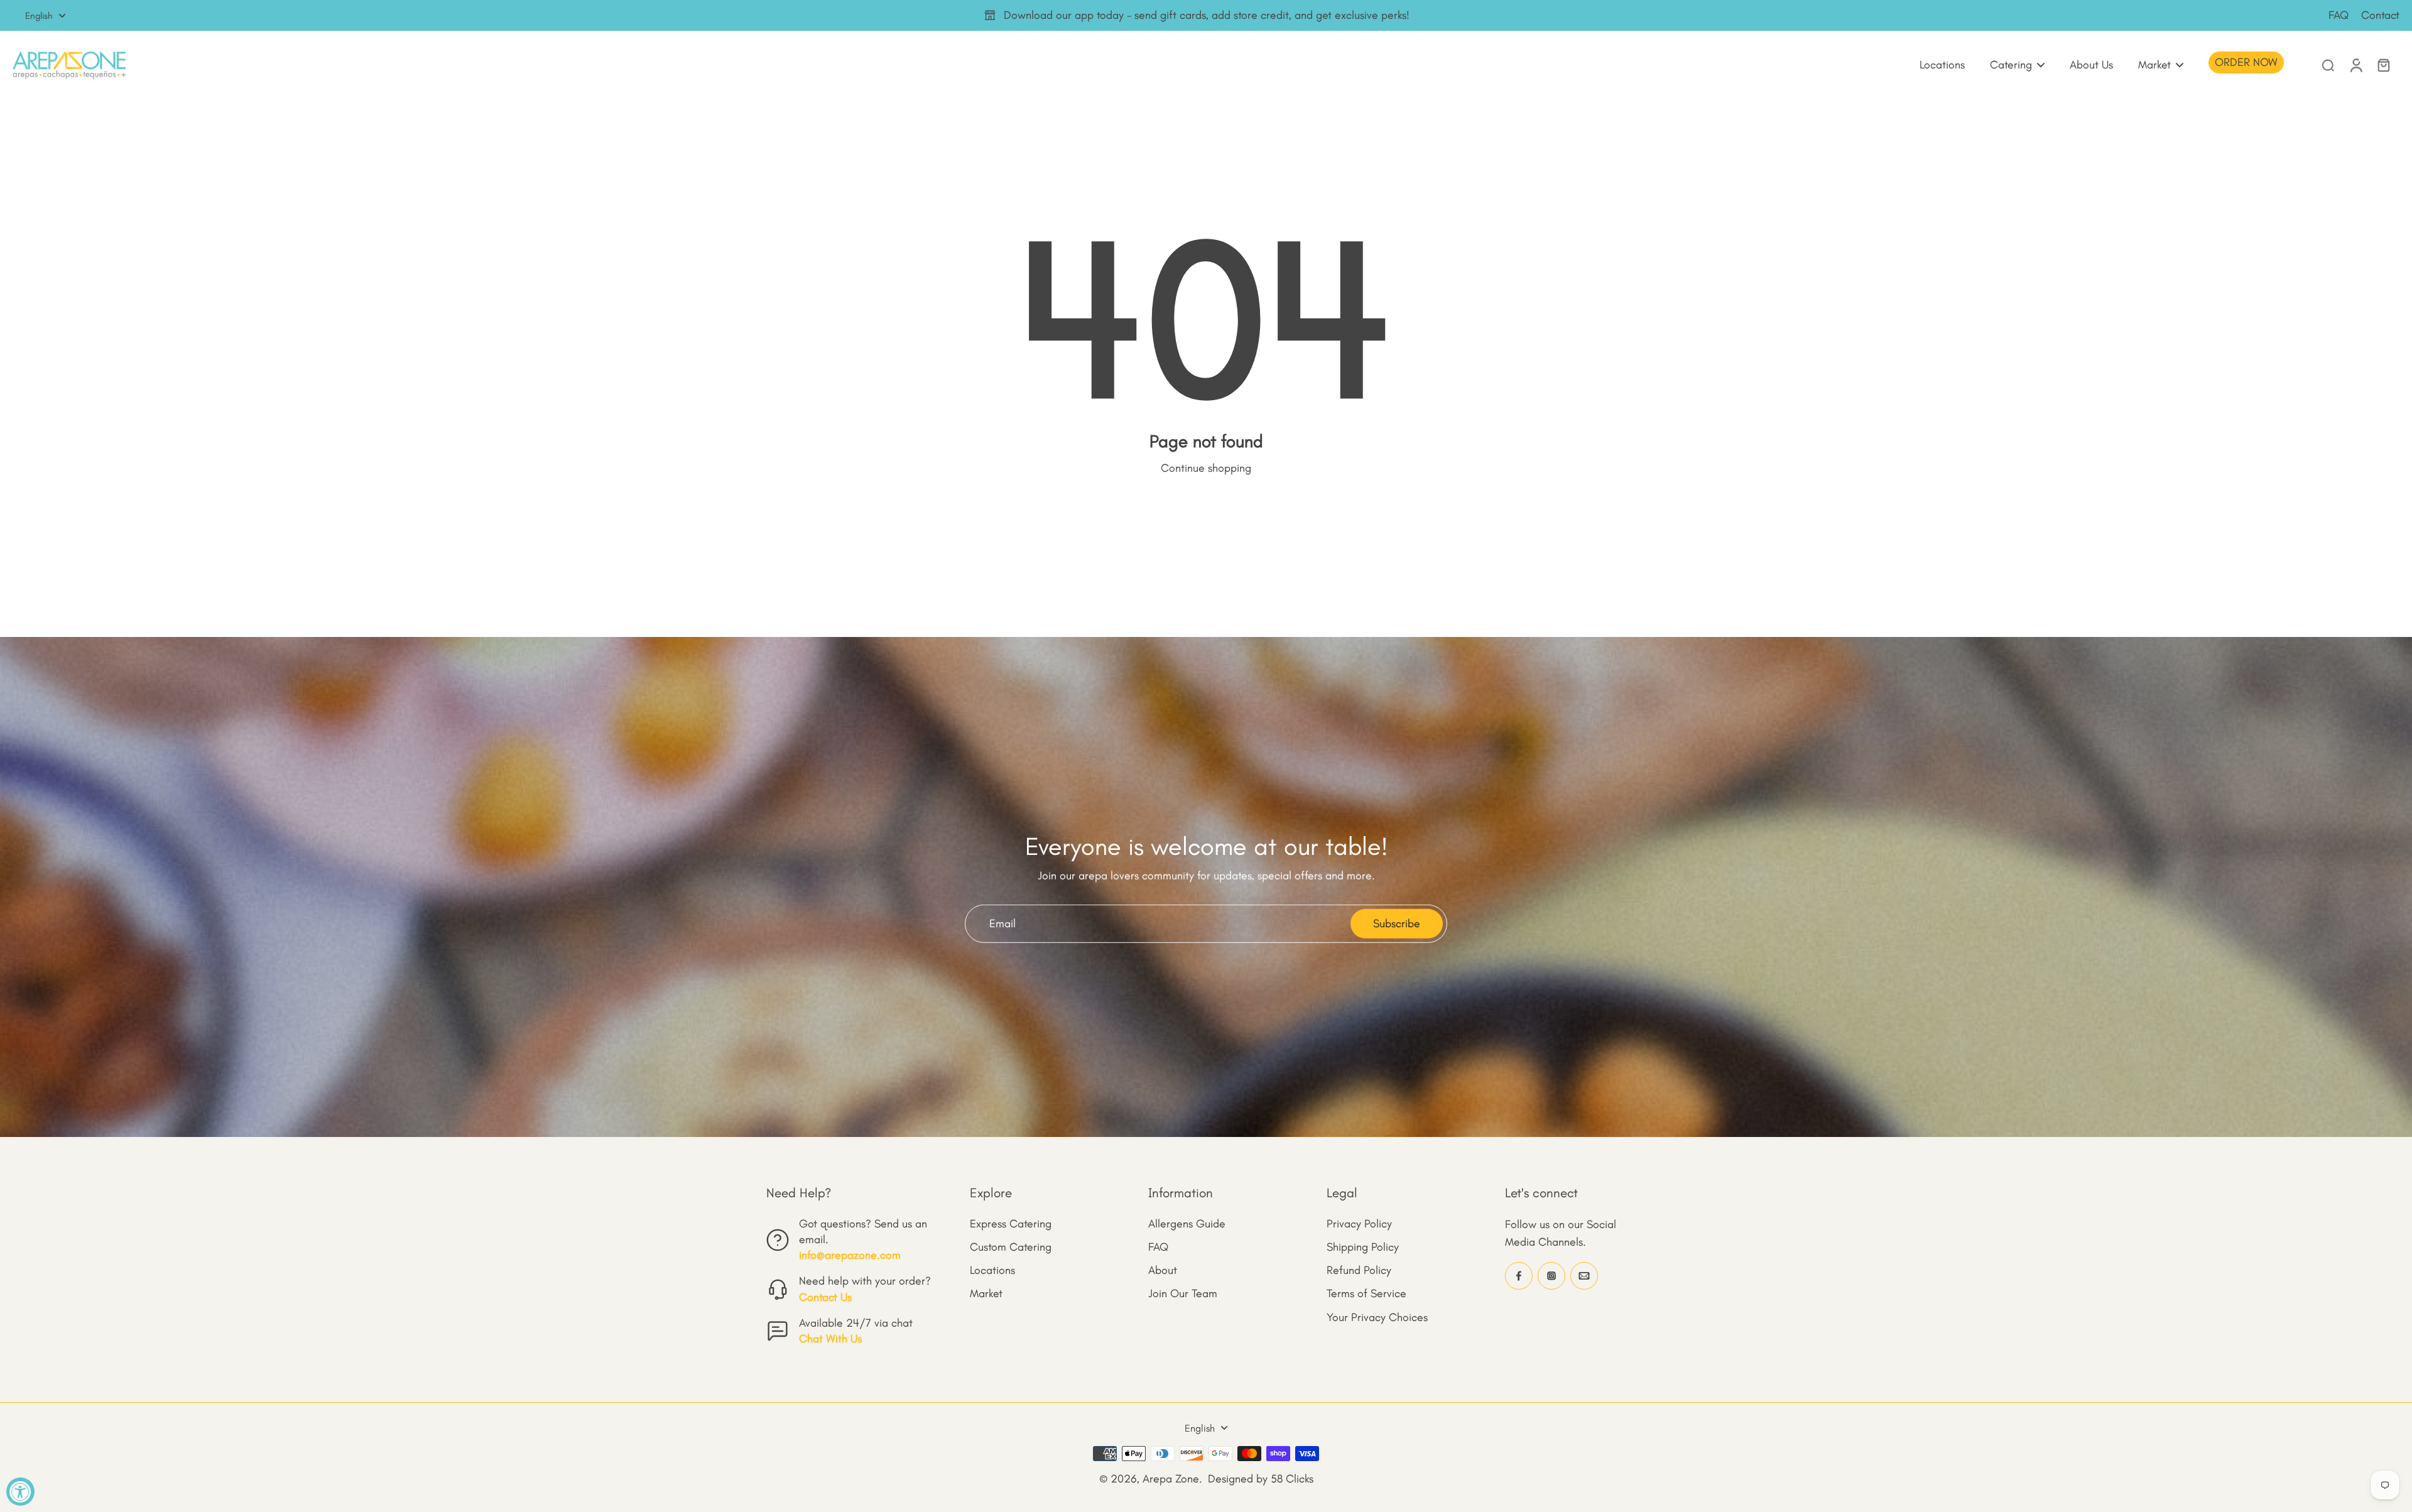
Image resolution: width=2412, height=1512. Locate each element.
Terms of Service (1366, 1293)
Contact (2380, 15)
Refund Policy (1359, 1270)
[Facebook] (1519, 1276)
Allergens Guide (1187, 1224)
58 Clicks (1292, 1479)
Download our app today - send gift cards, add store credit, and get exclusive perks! (1207, 15)
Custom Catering (1011, 1247)
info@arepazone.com (850, 1255)
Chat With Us (830, 1339)
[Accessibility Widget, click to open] (20, 1492)
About (1163, 1270)
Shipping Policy (1363, 1247)
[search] (2328, 65)
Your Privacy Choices (1377, 1317)
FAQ (2339, 15)
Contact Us (825, 1297)
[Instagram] (1551, 1276)
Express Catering (1011, 1224)
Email (1002, 923)
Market (986, 1293)
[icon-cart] (2383, 65)
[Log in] (2355, 65)
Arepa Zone (1171, 1479)
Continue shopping (1206, 468)
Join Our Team (1183, 1293)
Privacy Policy (1359, 1224)
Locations (992, 1270)
